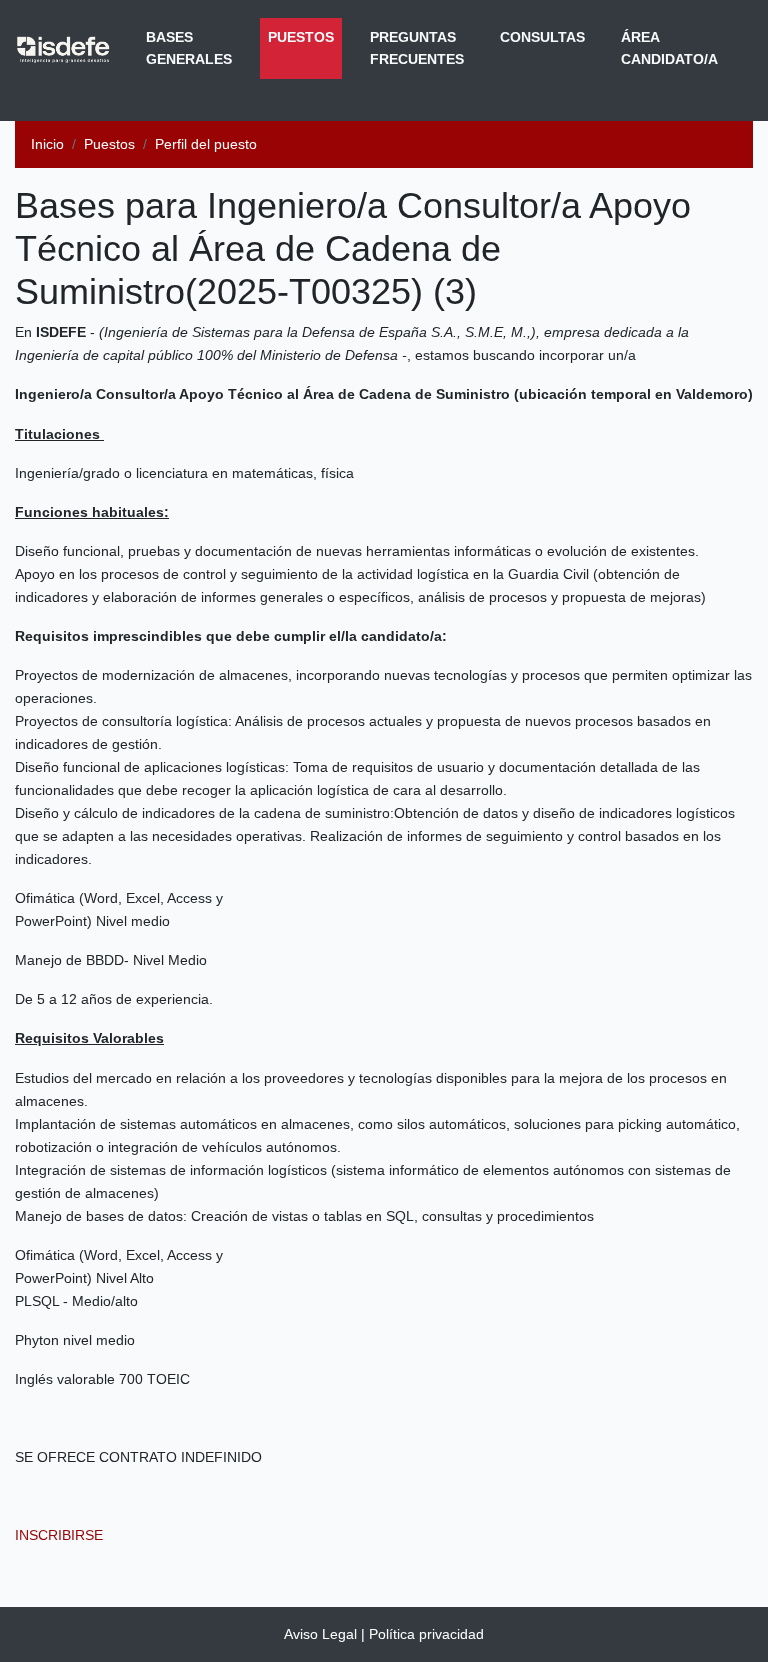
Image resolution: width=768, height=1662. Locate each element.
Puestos (305, 36)
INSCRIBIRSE (59, 1535)
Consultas (542, 37)
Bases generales (189, 48)
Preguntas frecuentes (417, 48)
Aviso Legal (320, 1634)
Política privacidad (426, 1634)
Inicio (47, 144)
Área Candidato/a (669, 48)
